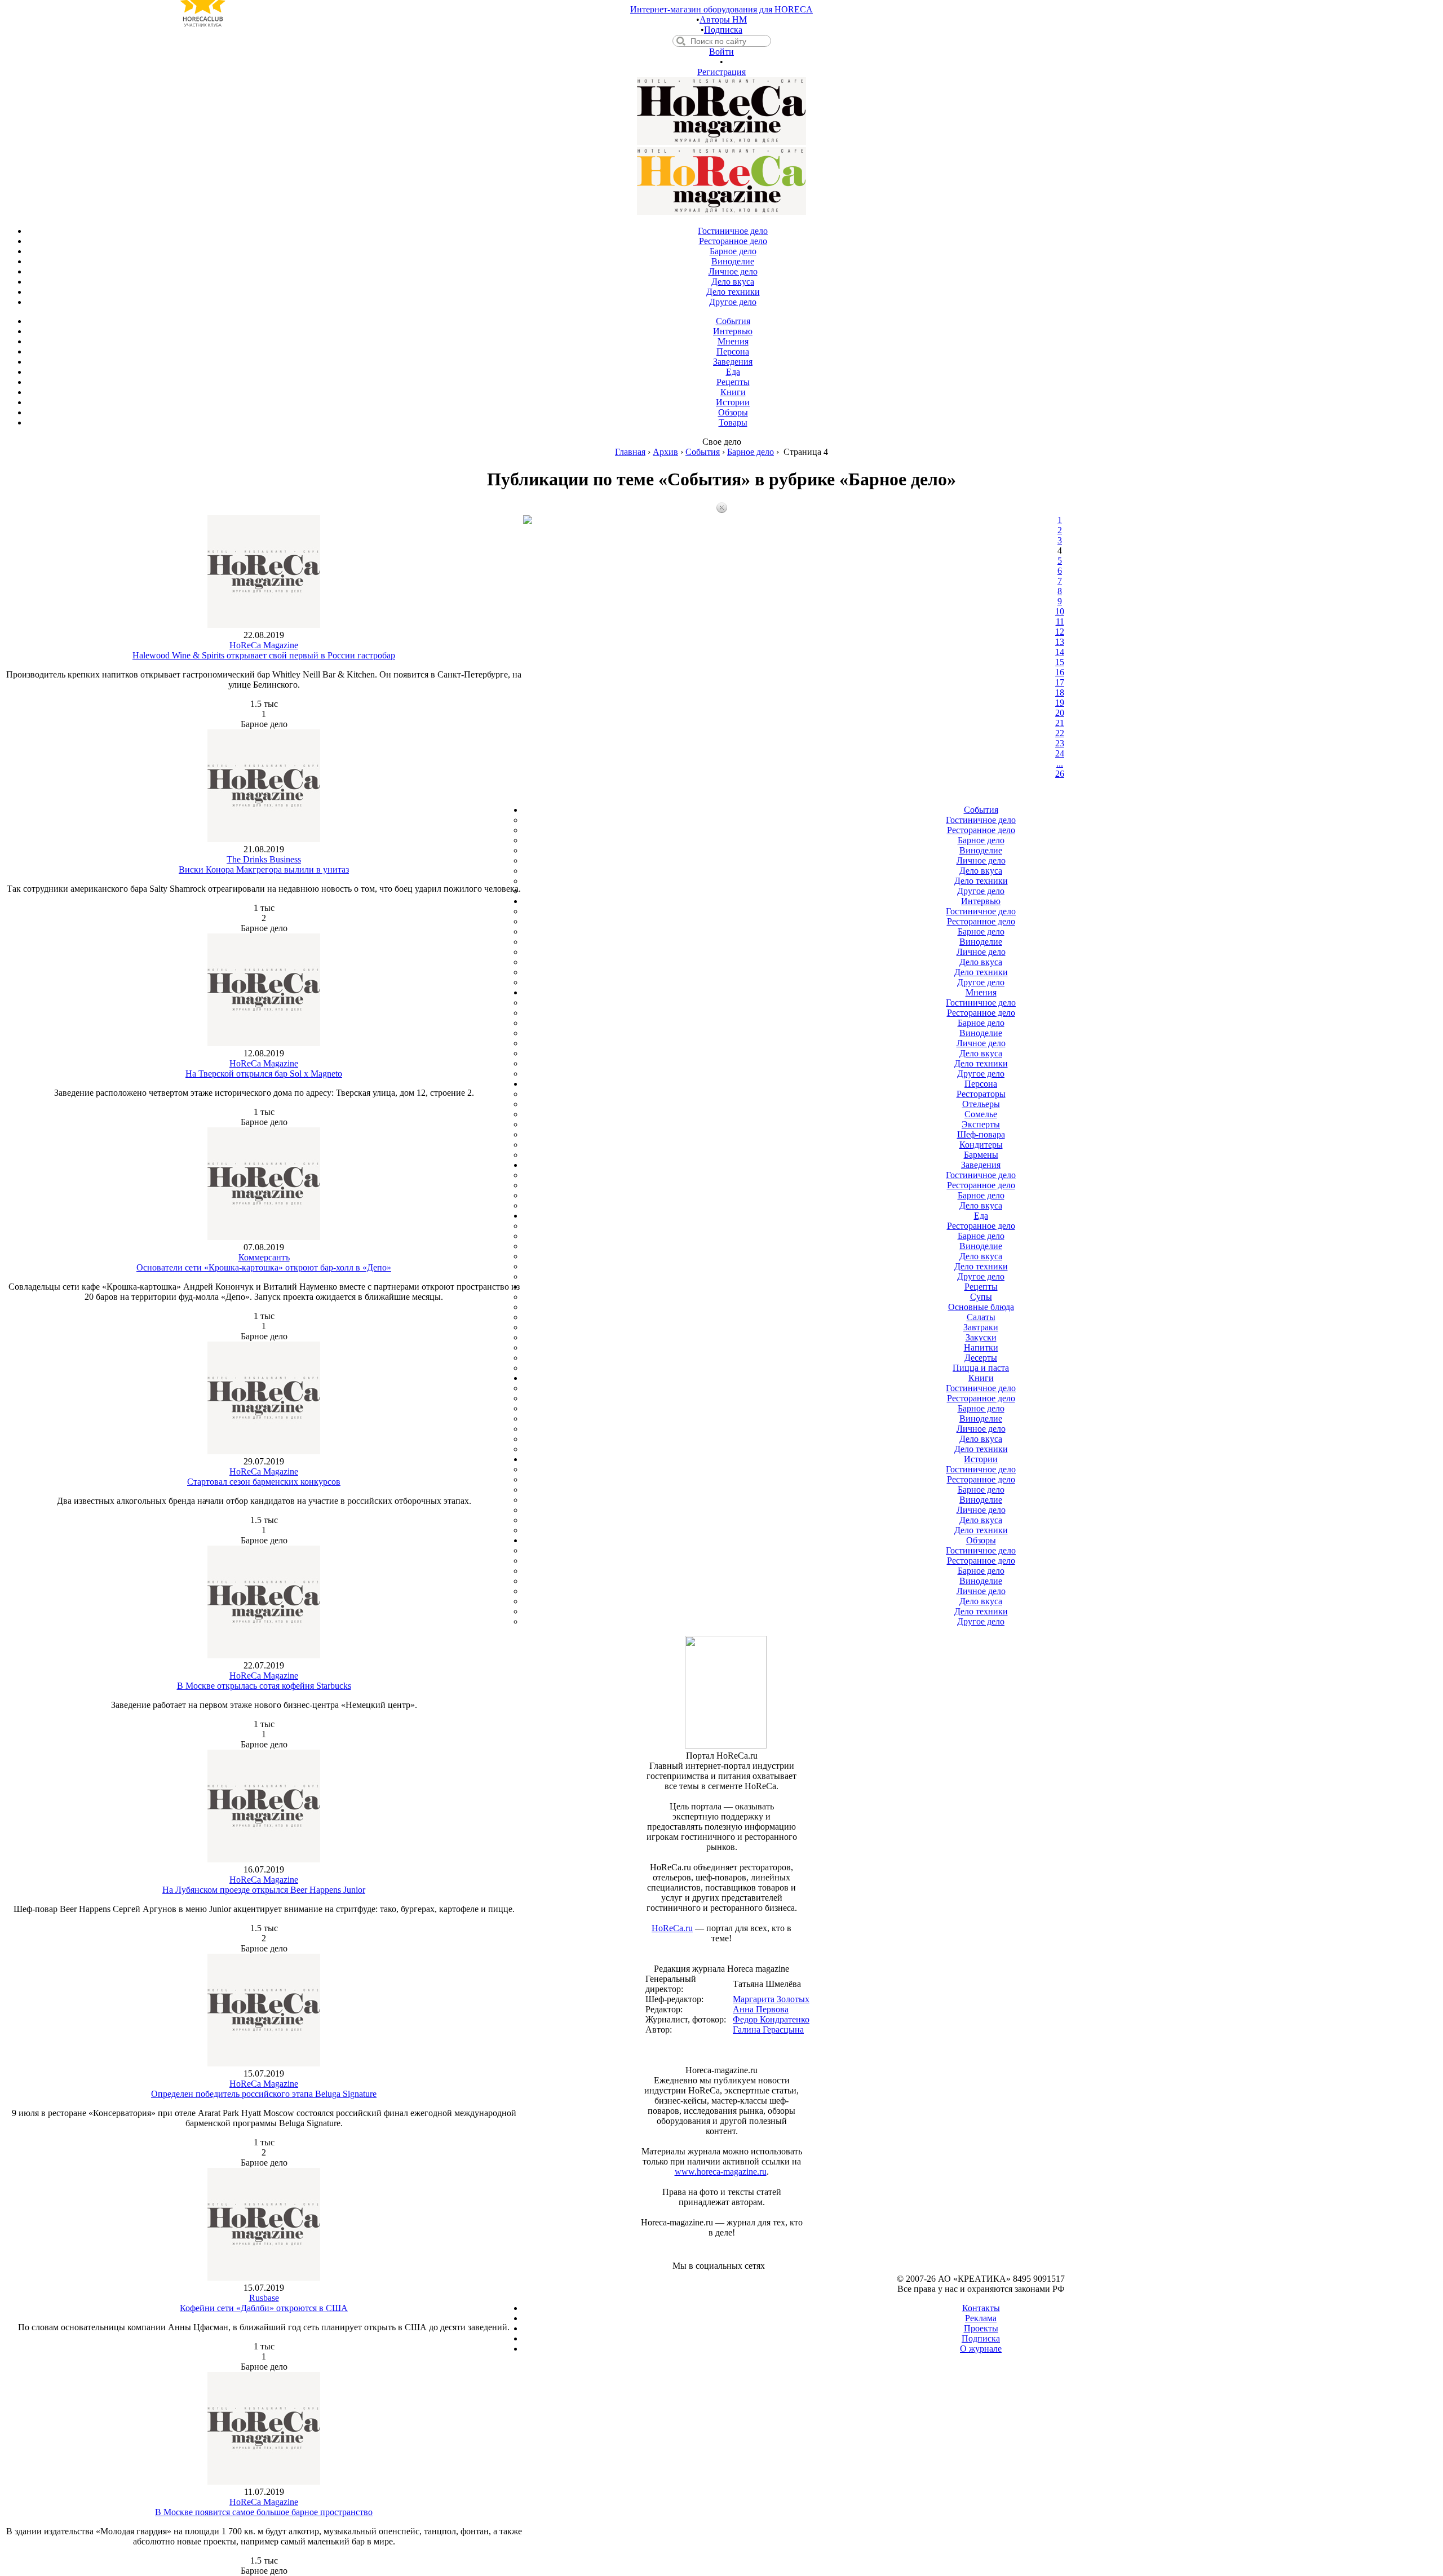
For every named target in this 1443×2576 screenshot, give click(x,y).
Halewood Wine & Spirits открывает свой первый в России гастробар (264, 655)
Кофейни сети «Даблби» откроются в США (264, 2308)
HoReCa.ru (672, 1928)
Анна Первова (761, 2009)
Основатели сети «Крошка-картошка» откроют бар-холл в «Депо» (264, 1267)
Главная (630, 452)
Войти (721, 52)
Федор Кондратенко (771, 2019)
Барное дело (751, 452)
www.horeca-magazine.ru (721, 2172)
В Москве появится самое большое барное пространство (264, 2512)
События (703, 452)
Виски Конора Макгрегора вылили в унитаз (264, 869)
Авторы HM (723, 19)
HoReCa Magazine (264, 645)
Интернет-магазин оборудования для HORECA (721, 9)
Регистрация (721, 72)
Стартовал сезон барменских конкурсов (264, 1482)
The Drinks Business (264, 859)
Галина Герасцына (768, 2030)
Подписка (723, 30)
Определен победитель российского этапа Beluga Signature (264, 2094)
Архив (665, 452)
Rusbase (264, 2298)
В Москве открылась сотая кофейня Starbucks (264, 1686)
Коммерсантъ (264, 1257)
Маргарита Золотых (771, 1999)
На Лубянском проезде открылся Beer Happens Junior (264, 1890)
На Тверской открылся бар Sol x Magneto (264, 1074)
